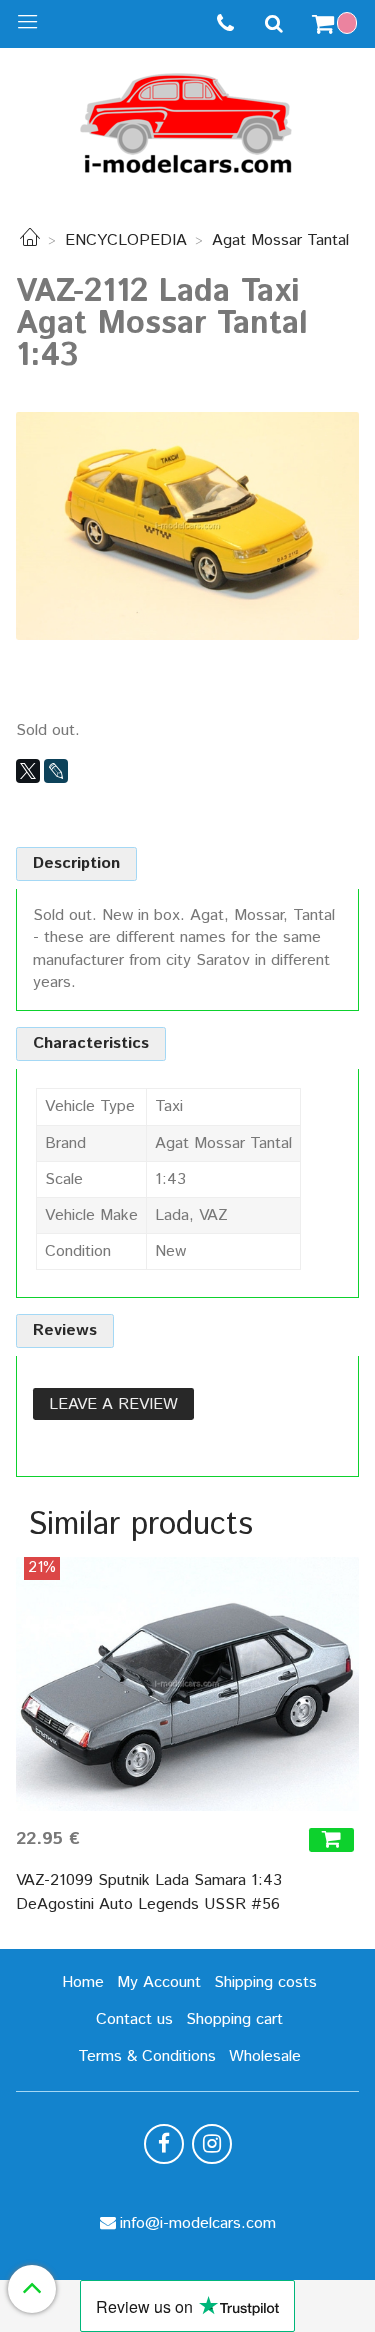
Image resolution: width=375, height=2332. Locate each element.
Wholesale (265, 2056)
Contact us (134, 2019)
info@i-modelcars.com (198, 2223)
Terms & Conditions (147, 2056)
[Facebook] (164, 2144)
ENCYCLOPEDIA (126, 240)
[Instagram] (212, 2144)
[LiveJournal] (56, 771)
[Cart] (337, 24)
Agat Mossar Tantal (280, 240)
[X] (28, 771)
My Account (159, 1982)
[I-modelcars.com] (188, 119)
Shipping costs (265, 1982)
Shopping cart (234, 2019)
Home (83, 1982)
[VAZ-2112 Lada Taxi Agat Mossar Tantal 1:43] (187, 525)
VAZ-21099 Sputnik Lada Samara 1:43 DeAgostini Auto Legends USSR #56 (149, 1892)
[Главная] (30, 240)
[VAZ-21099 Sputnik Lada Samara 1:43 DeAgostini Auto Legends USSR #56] (187, 1684)
